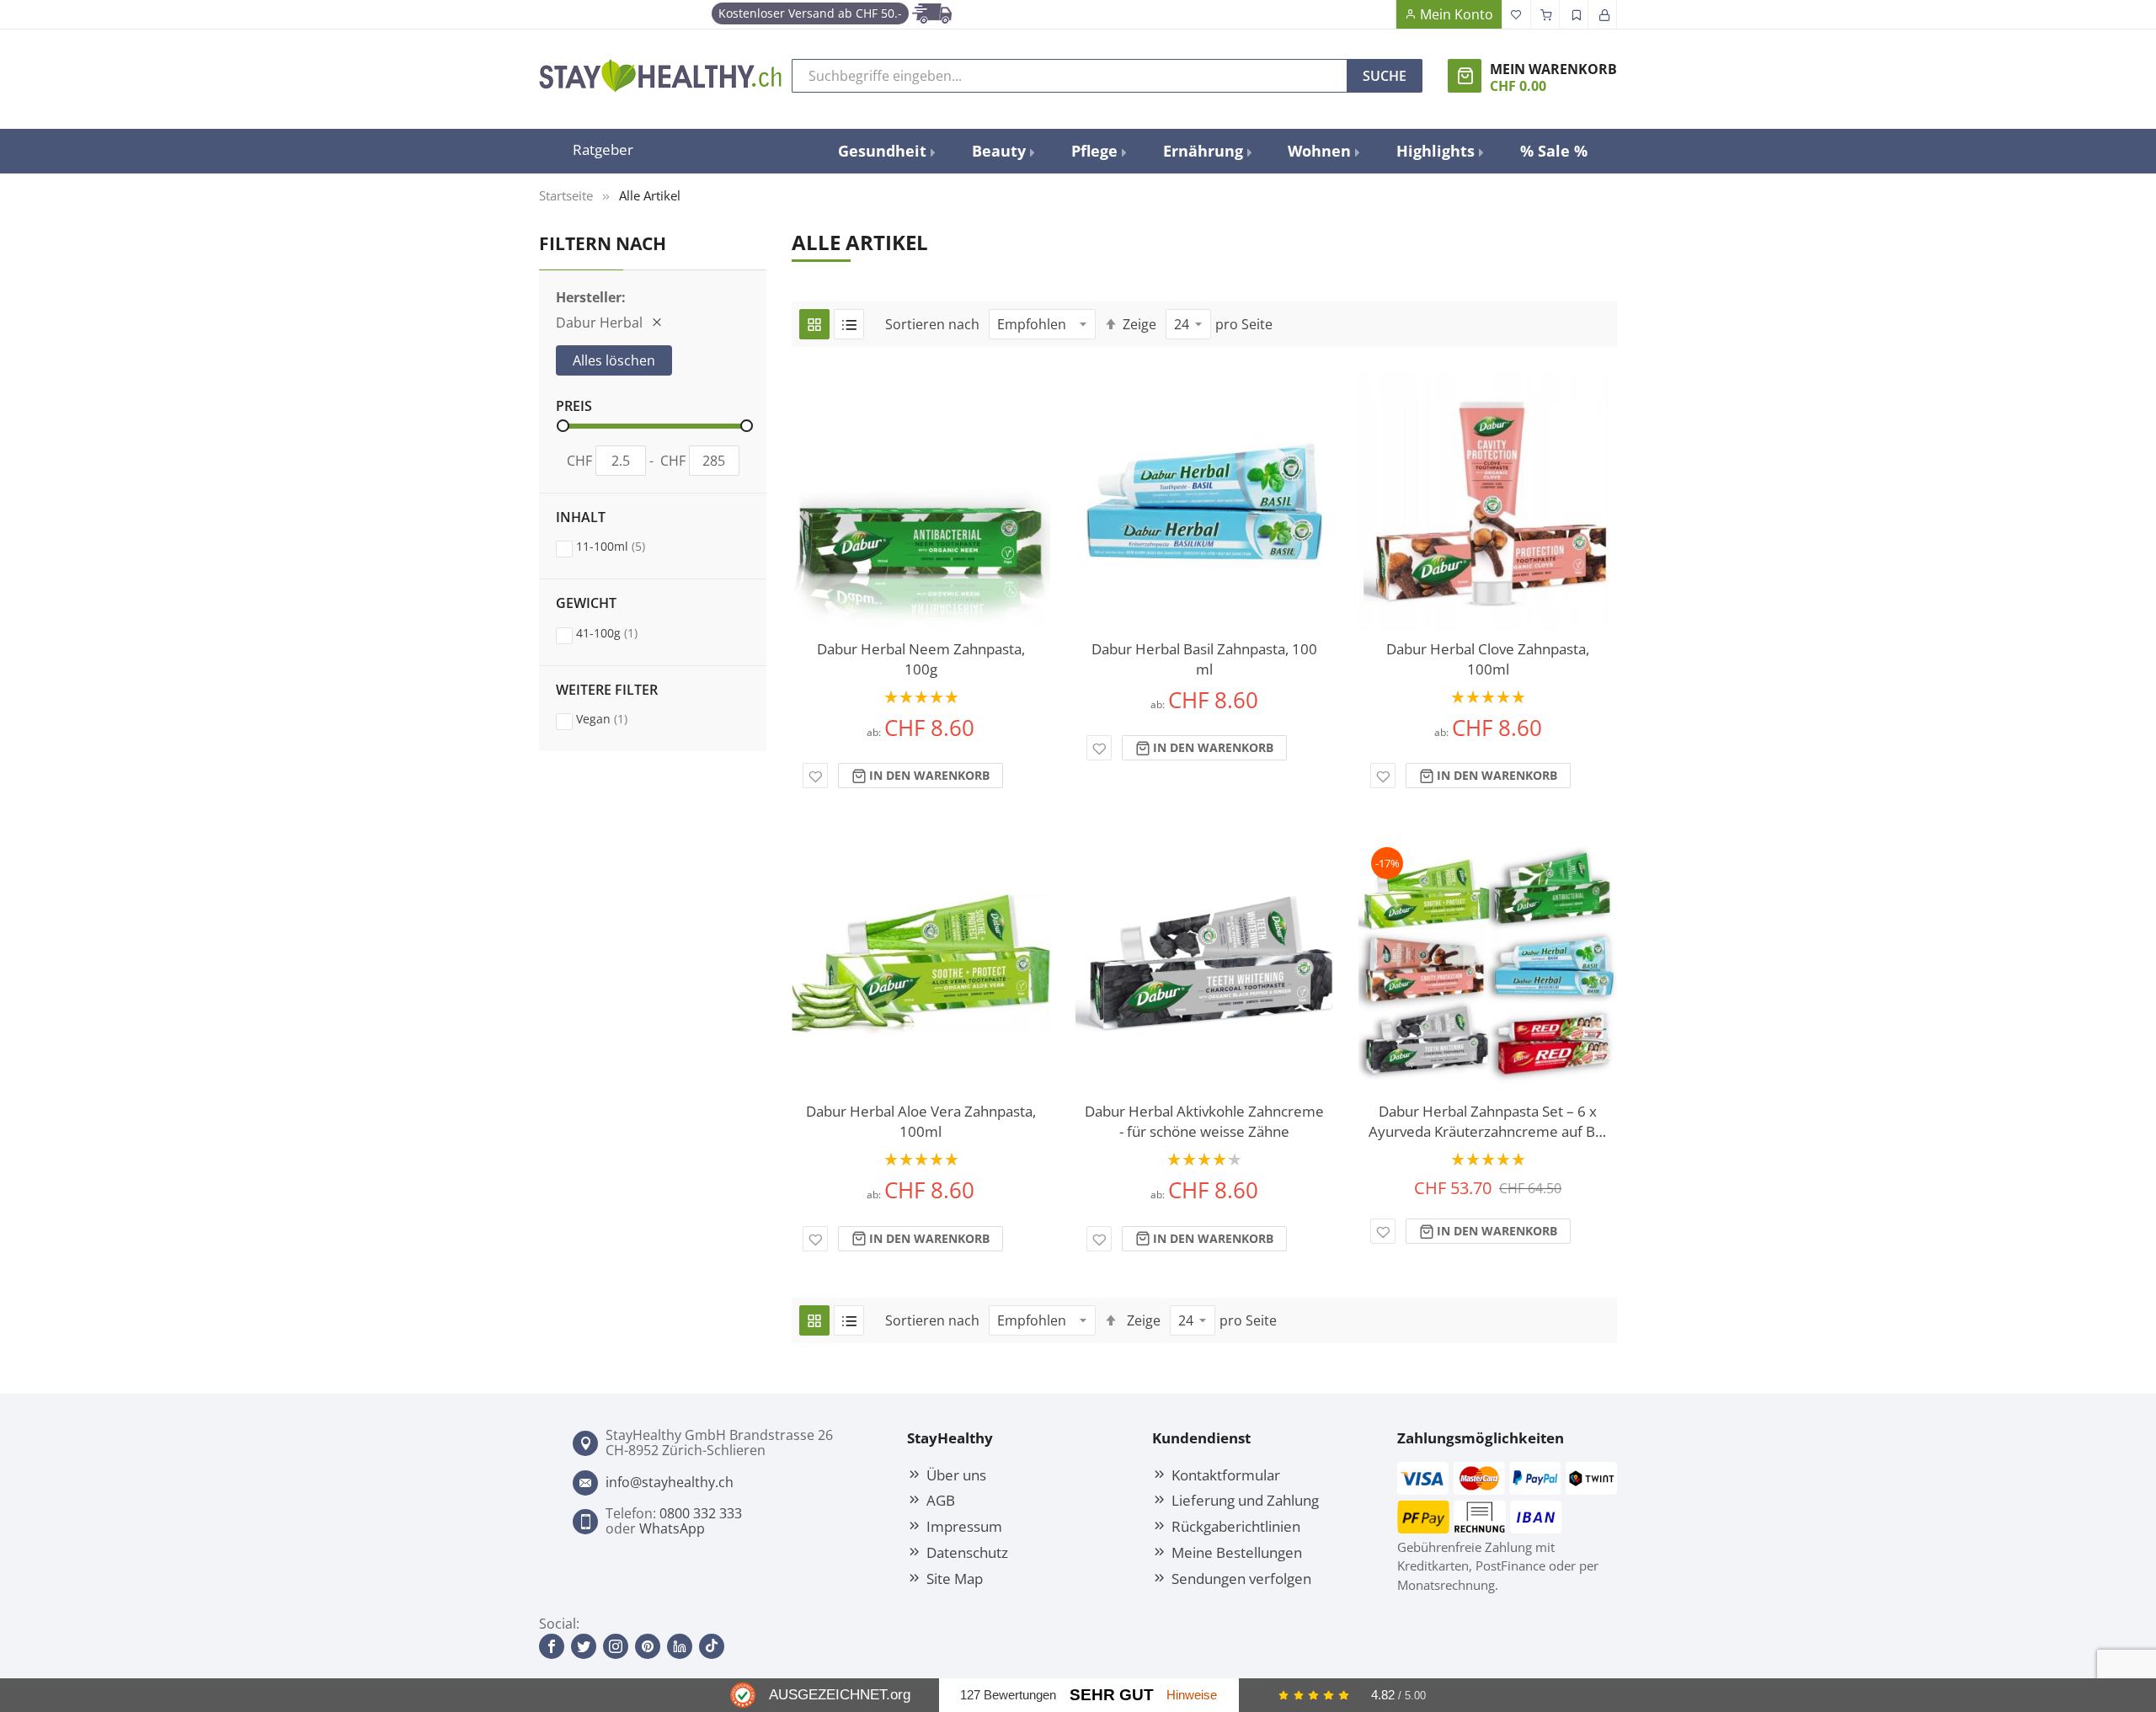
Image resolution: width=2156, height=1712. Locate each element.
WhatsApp (672, 1528)
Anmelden (1603, 14)
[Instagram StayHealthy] (616, 1646)
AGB (941, 1500)
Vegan (618, 718)
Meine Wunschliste (1517, 14)
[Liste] (849, 324)
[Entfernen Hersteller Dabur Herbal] (657, 323)
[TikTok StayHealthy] (712, 1646)
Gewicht (586, 604)
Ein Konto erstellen (1574, 14)
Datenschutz (967, 1552)
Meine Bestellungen (1237, 1552)
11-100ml (627, 546)
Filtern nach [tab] (603, 243)
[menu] (1213, 151)
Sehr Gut (1112, 1695)
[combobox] (1070, 76)
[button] (815, 776)
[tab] (653, 446)
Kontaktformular (1226, 1475)
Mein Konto (1457, 14)
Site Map (955, 1578)
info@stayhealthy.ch (670, 1482)
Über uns (956, 1475)
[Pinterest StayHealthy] (648, 1646)
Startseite (566, 195)
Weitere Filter (607, 691)
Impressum (964, 1526)
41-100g (623, 632)
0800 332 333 (701, 1513)
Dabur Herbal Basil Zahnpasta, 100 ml (1204, 659)
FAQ (1381, 14)
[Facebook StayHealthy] (552, 1646)
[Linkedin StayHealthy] (680, 1646)
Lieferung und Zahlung (1245, 1500)
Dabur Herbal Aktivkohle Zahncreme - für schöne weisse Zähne (1204, 1121)
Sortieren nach (932, 324)
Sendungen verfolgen (1241, 1578)
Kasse (1545, 14)
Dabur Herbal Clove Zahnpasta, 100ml (1488, 659)
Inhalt (581, 518)
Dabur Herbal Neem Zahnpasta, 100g (921, 659)
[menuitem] (886, 151)
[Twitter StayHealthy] (584, 1646)
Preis (574, 407)
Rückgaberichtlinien (1236, 1526)
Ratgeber (603, 149)
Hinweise (1192, 1695)
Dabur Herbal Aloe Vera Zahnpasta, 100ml (921, 1121)
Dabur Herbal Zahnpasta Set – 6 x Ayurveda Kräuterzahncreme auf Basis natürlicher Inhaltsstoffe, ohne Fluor (1488, 1122)
